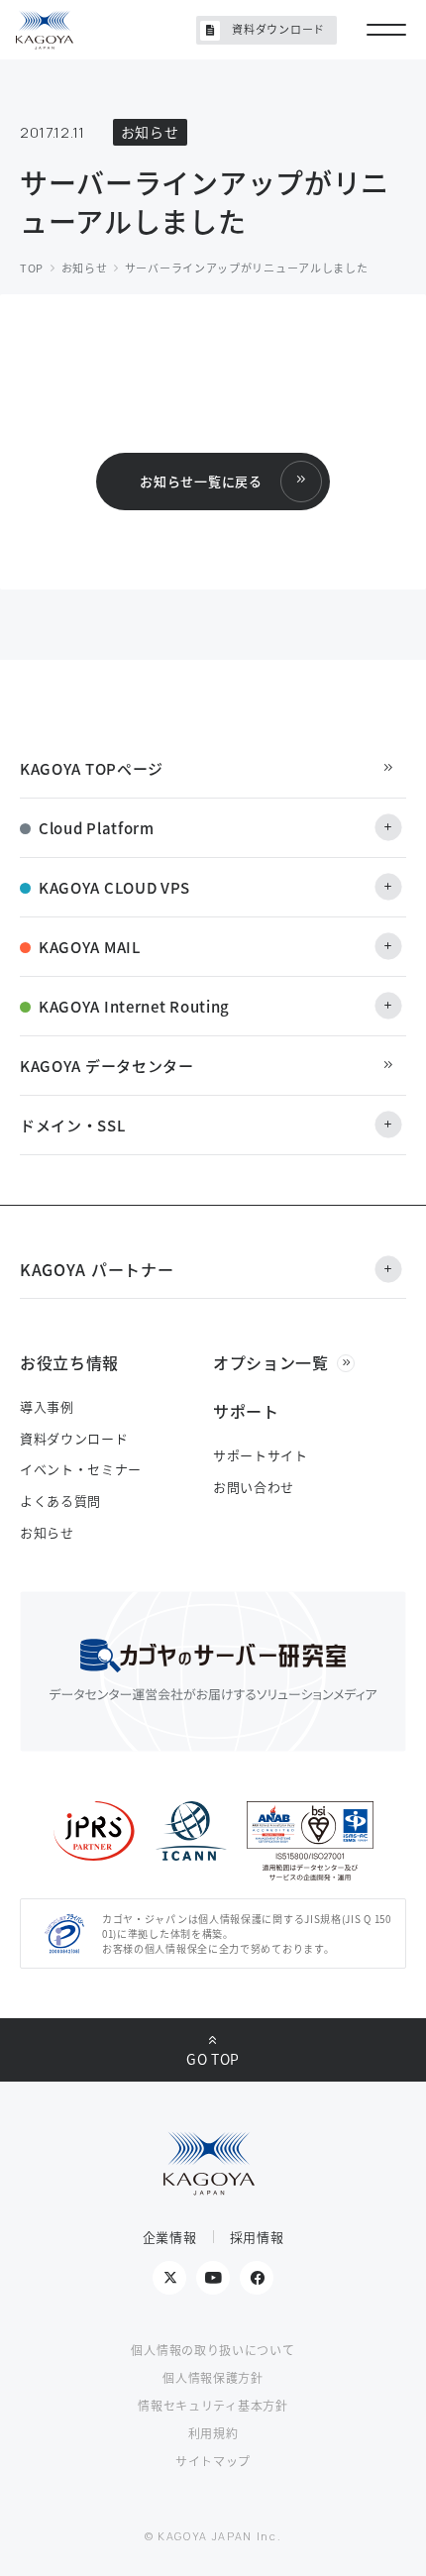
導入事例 (47, 1406)
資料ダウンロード (278, 29)
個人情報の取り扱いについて (213, 2350)
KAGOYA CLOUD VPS (114, 887)
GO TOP (213, 2059)
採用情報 (257, 2237)
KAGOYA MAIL (90, 947)
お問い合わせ (254, 1487)
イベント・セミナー (81, 1469)
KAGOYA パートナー (97, 1269)
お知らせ (47, 1532)
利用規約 (213, 2433)
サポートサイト (261, 1455)
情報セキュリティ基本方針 (213, 2405)
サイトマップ (213, 2461)
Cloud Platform (97, 828)
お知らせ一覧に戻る (201, 481)
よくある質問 (60, 1501)
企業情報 (170, 2237)
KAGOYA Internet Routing (134, 1006)
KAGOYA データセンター (107, 1066)
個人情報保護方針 (213, 2377)
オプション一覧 (271, 1362)
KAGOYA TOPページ (92, 768)
